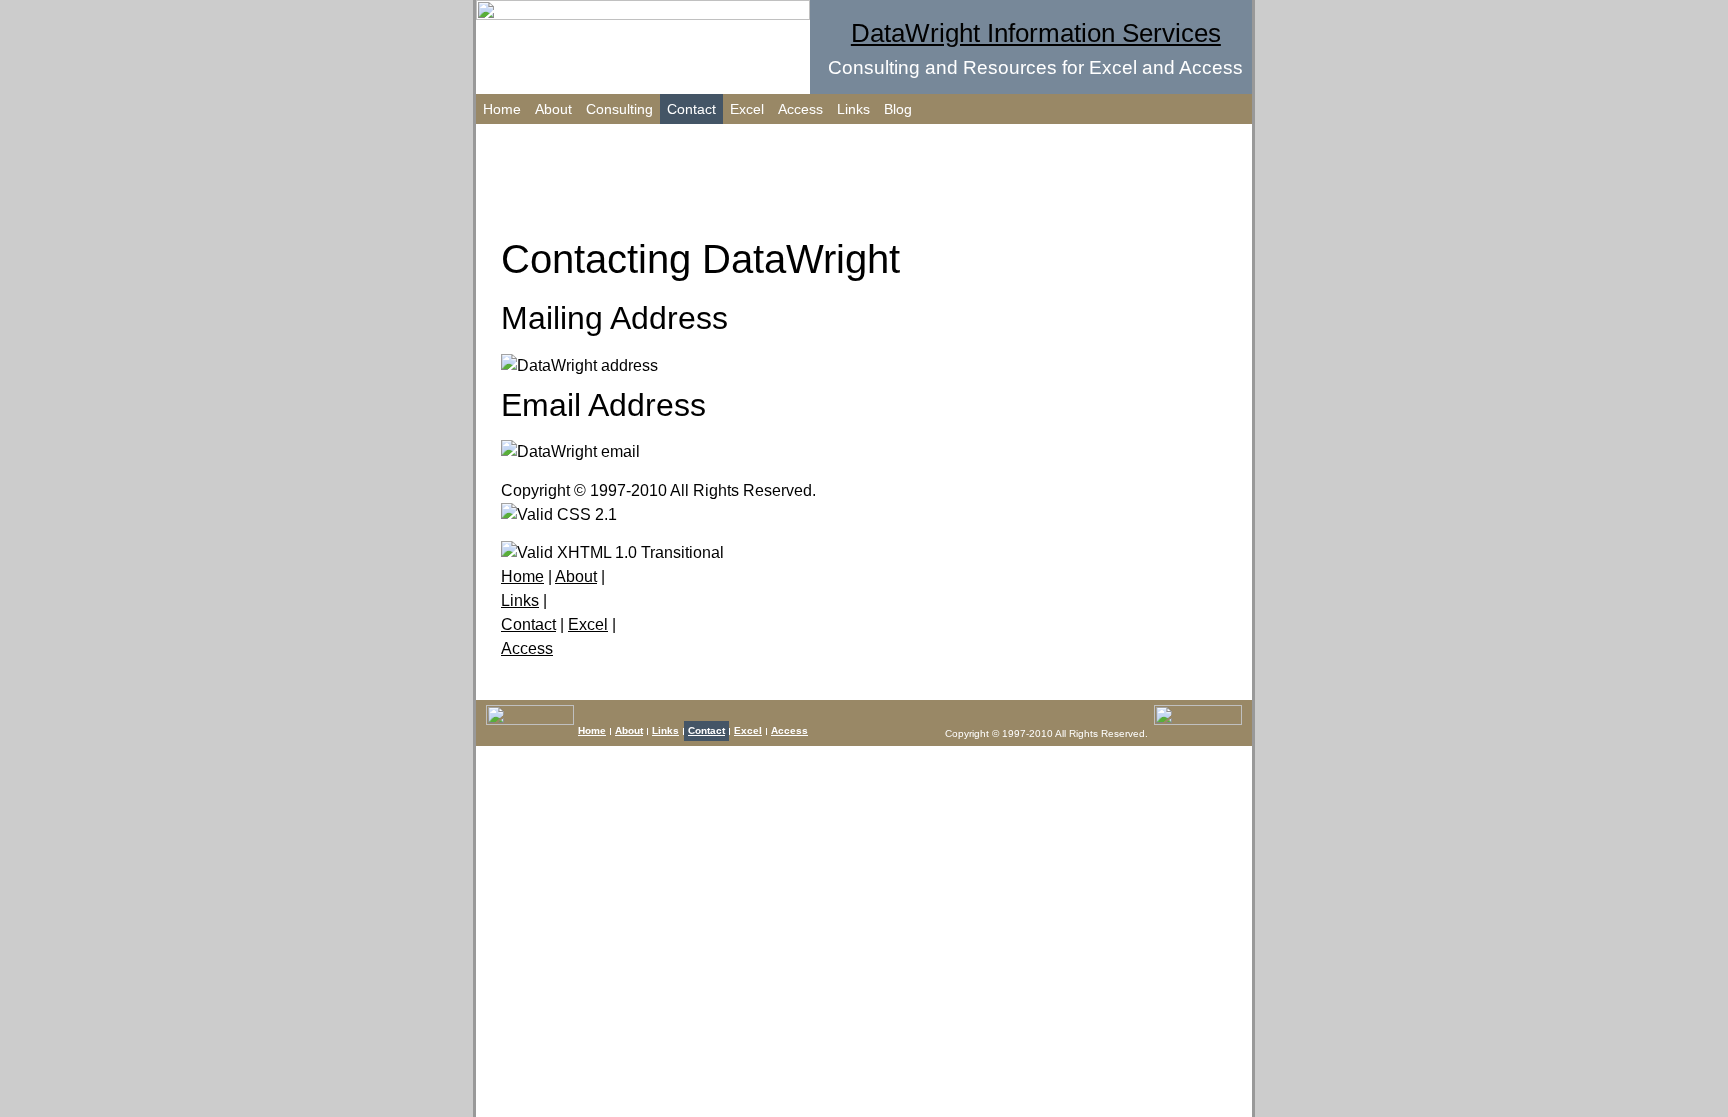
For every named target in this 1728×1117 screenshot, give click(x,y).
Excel (747, 109)
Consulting (619, 109)
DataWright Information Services (1036, 33)
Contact (691, 109)
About (553, 109)
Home (502, 109)
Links (853, 109)
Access (800, 109)
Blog (898, 109)
